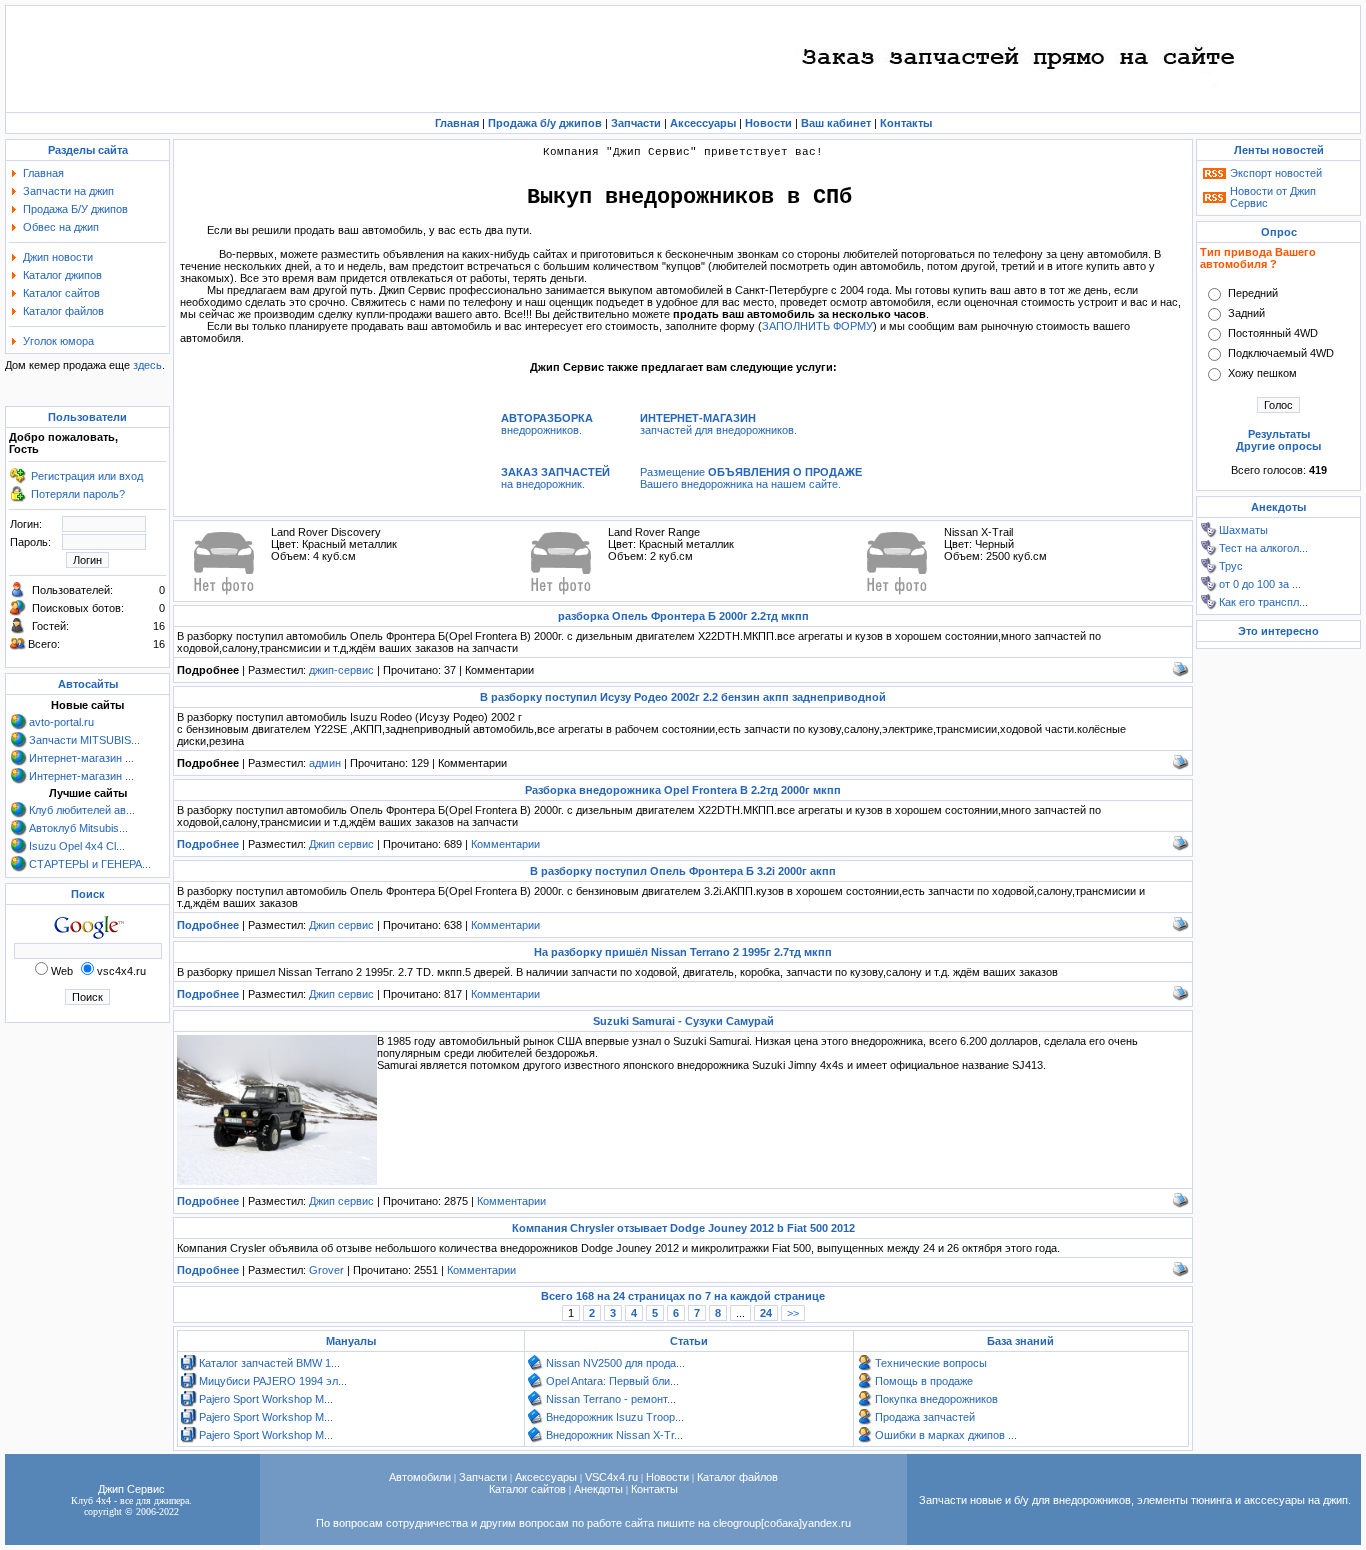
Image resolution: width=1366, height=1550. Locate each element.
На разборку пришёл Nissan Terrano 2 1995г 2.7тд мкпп (683, 952)
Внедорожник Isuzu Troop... (615, 1417)
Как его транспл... (1263, 602)
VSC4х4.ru (611, 1477)
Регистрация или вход (87, 476)
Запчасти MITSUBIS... (84, 740)
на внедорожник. (555, 478)
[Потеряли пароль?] (18, 498)
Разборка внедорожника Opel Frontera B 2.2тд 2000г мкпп (683, 790)
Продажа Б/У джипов (75, 209)
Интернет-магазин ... (81, 758)
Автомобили (420, 1477)
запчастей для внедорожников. (718, 424)
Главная (43, 173)
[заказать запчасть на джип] (1020, 105)
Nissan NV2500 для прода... (615, 1363)
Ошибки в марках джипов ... (946, 1435)
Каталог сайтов (61, 293)
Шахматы (1243, 530)
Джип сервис (341, 844)
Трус (1231, 566)
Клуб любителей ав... (82, 810)
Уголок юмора (58, 341)
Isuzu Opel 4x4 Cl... (77, 846)
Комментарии (505, 844)
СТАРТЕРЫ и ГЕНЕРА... (90, 864)
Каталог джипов (62, 275)
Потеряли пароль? (78, 494)
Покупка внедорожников (936, 1399)
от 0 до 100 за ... (1260, 584)
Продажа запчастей (925, 1417)
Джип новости (58, 257)
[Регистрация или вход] (18, 480)
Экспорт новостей (1276, 173)
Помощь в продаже (924, 1381)
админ (325, 763)
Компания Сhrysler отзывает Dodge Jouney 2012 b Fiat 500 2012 (683, 1228)
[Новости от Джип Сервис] (1214, 199)
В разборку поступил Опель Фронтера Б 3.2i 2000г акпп (683, 871)
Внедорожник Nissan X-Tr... (614, 1435)
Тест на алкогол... (1263, 548)
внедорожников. (547, 424)
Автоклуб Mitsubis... (78, 828)
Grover (326, 1270)
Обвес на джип (61, 227)
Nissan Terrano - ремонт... (611, 1399)
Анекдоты (598, 1489)
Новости (667, 1477)
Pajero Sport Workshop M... (266, 1399)
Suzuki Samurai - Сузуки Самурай (683, 1021)
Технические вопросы (931, 1363)
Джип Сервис (131, 1489)
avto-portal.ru (61, 722)
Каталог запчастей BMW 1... (269, 1363)
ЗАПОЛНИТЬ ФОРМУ (817, 326)
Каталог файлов (63, 311)
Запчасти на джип (68, 191)
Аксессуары (546, 1477)
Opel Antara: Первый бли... (612, 1381)
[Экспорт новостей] (1214, 175)
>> (793, 1313)
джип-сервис (341, 670)
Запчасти (483, 1477)
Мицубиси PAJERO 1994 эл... (273, 1381)
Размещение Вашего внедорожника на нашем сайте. (751, 478)
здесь (147, 365)
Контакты (654, 1489)
